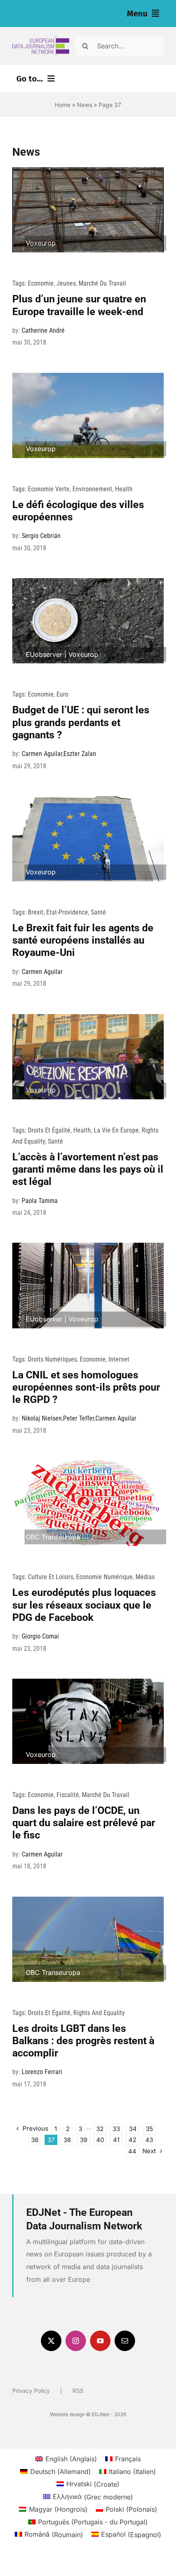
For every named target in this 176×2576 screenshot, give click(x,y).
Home (63, 105)
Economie (41, 283)
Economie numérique (104, 1577)
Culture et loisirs (51, 1577)
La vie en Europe (116, 1130)
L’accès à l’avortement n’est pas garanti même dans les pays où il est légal (88, 1169)
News (85, 105)
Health (124, 489)
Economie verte (49, 489)
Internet (119, 1359)
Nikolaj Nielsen (42, 1418)
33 (116, 2129)
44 (132, 2151)
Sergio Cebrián (41, 536)
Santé (98, 912)
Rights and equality (99, 2013)
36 (35, 2140)
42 (132, 2140)
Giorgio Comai (40, 1636)
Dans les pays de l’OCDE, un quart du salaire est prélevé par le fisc (84, 1823)
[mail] (125, 2341)
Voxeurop (41, 243)
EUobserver (44, 654)
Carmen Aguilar (42, 754)
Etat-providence (67, 912)
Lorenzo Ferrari (42, 2072)
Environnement (92, 489)
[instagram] (76, 2341)
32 (100, 2129)
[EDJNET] (41, 39)
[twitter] (51, 2341)
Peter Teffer (79, 1418)
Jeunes (66, 283)
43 (149, 2140)
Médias (145, 1577)
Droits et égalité (49, 1130)
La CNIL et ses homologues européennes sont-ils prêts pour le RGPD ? (86, 1387)
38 (67, 2140)
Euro (62, 694)
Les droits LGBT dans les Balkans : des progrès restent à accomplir (83, 2041)
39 (83, 2140)
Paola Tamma (40, 1201)
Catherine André (43, 330)
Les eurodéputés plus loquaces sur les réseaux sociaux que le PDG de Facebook (84, 1605)
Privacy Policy (31, 2391)
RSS (78, 2391)
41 (116, 2140)
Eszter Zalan (80, 754)
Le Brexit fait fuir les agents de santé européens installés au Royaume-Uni (83, 940)
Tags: (20, 283)
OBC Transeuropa (53, 1537)
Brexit (36, 912)
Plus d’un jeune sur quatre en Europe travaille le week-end (79, 305)
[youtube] (100, 2341)
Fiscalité (68, 1795)
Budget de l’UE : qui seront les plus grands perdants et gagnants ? (81, 722)
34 (133, 2129)
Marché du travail (102, 283)
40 (100, 2140)
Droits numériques (52, 1359)
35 (149, 2129)
